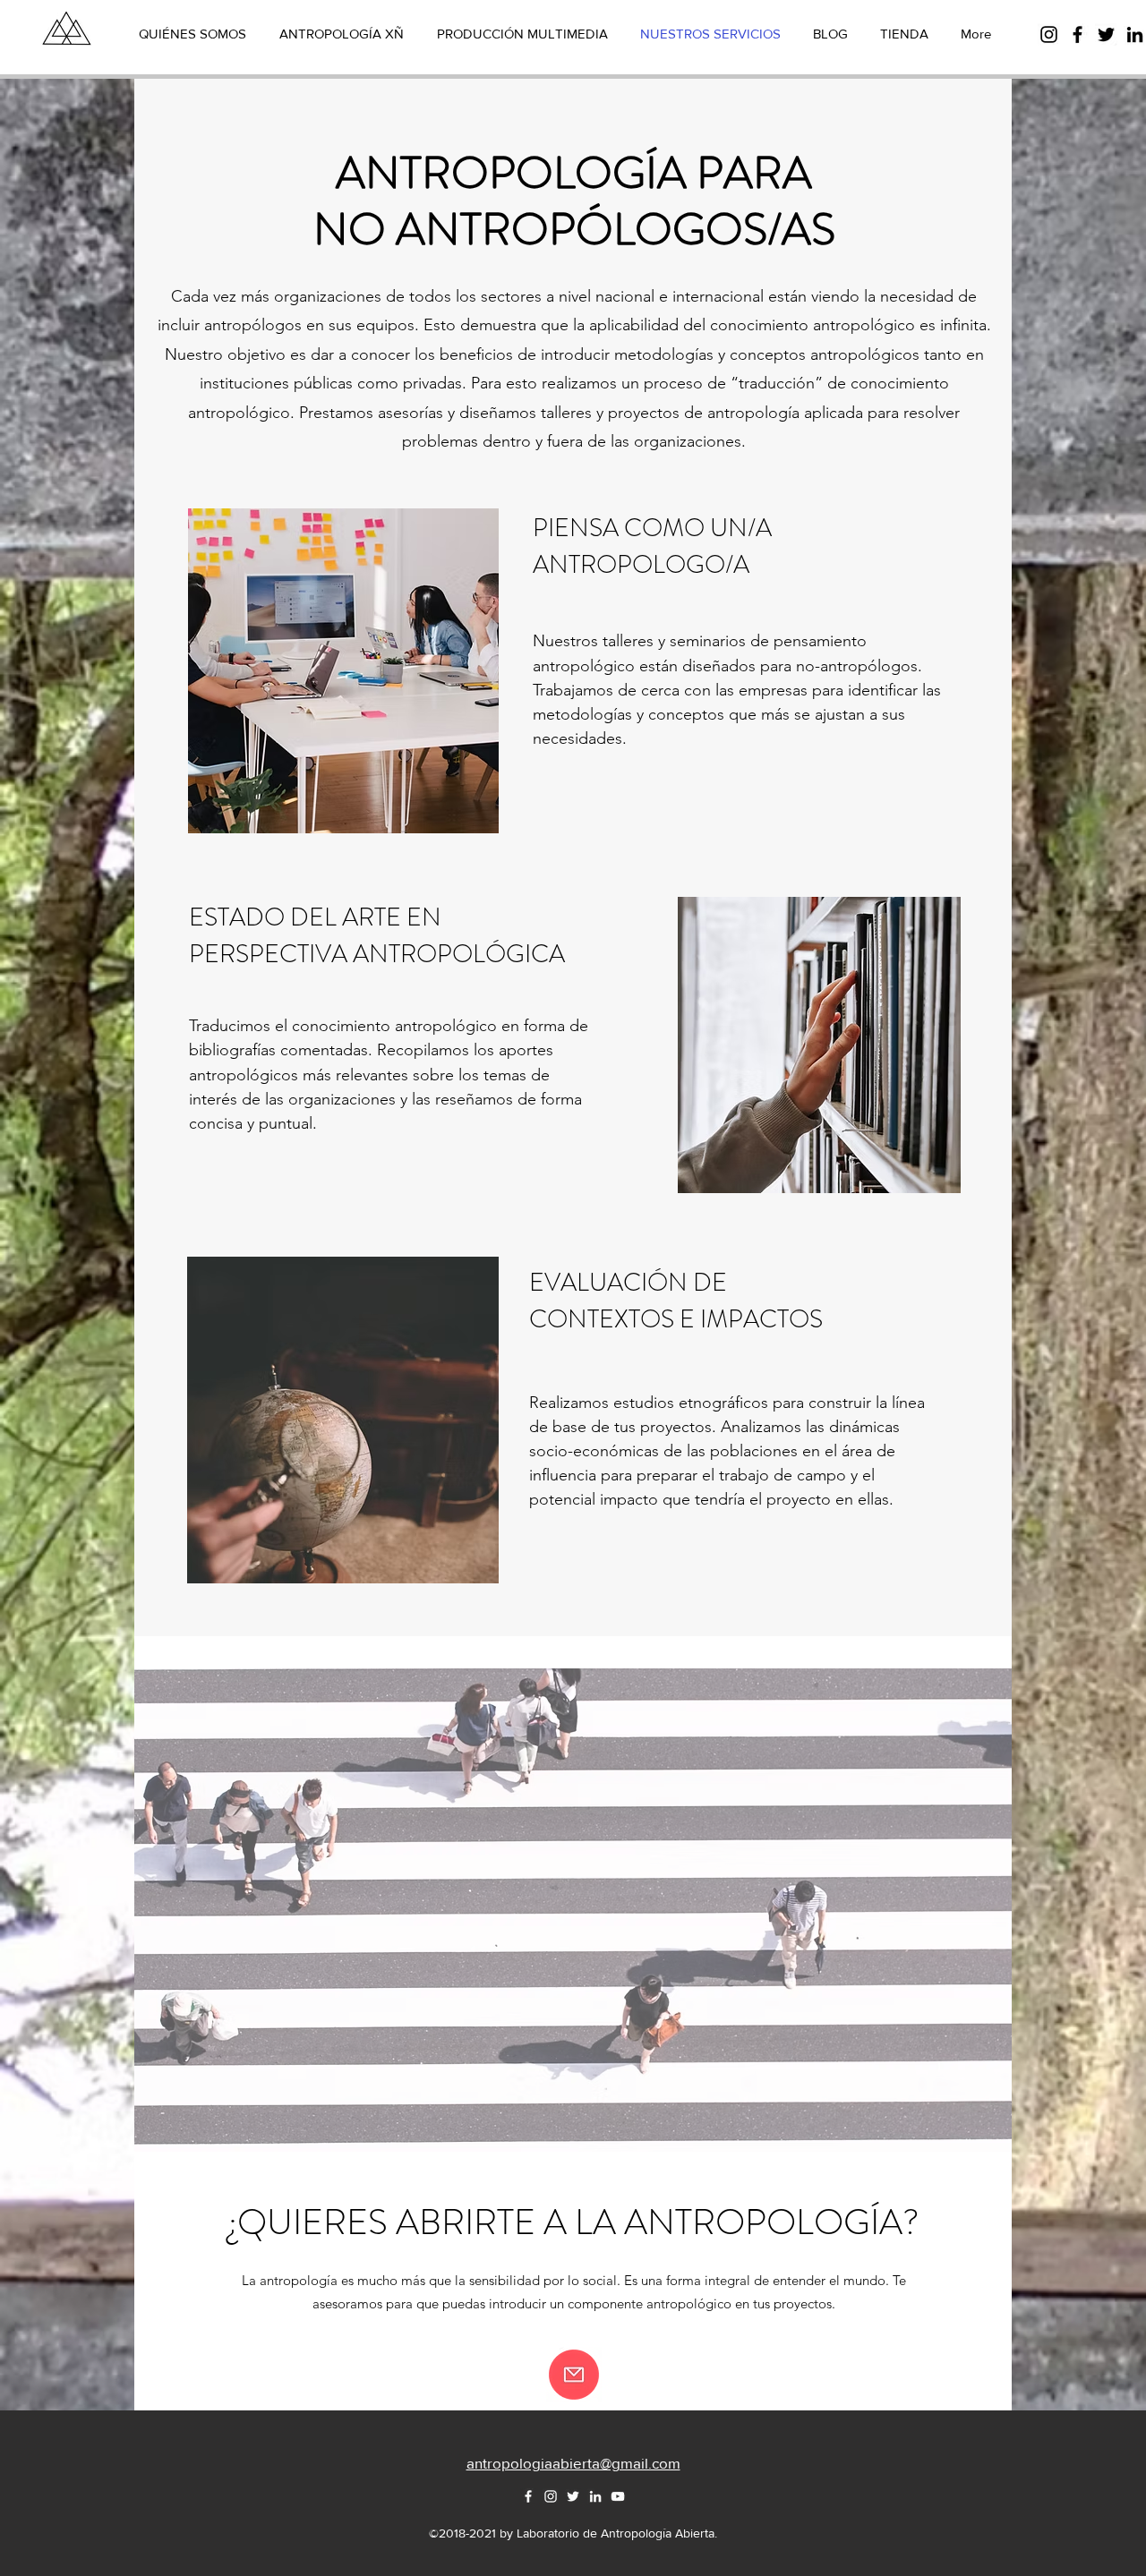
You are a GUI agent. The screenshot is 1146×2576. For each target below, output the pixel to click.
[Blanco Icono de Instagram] (551, 2496)
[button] (574, 2375)
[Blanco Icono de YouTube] (618, 2496)
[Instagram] (1049, 34)
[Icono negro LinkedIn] (1135, 34)
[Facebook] (1078, 34)
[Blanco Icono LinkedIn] (595, 2496)
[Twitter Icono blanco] (573, 2496)
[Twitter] (1106, 34)
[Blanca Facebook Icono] (528, 2496)
